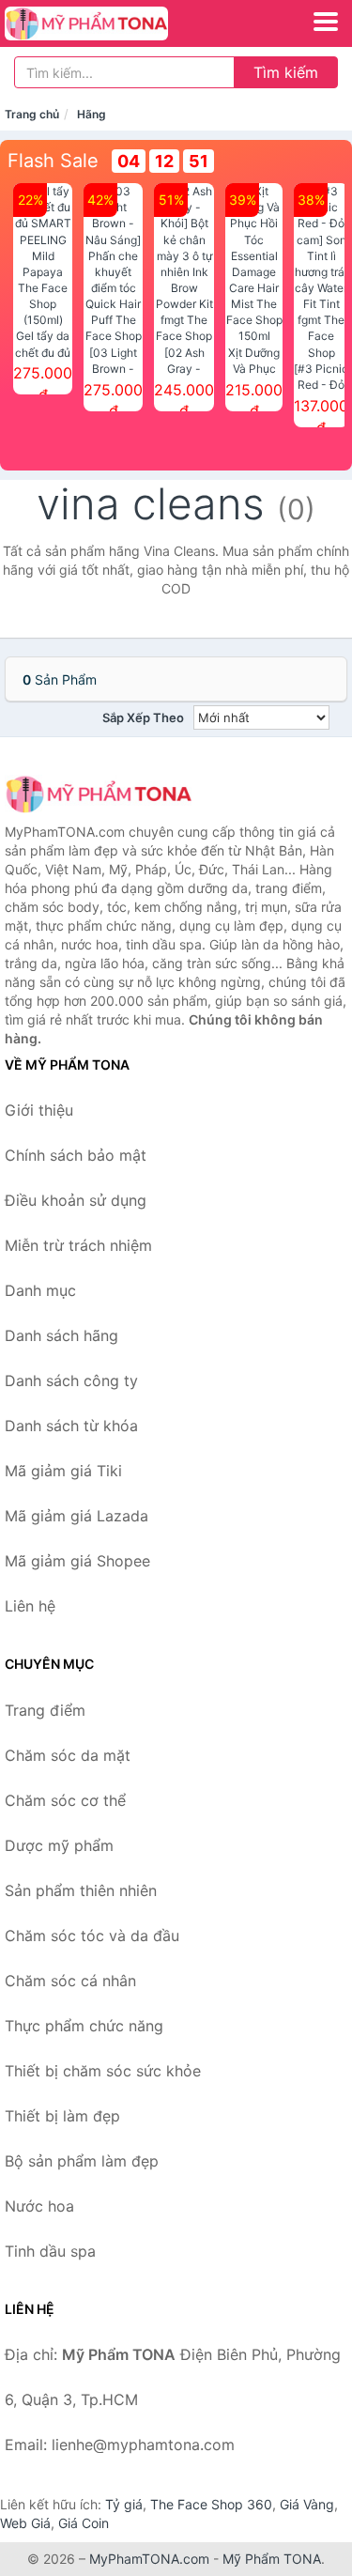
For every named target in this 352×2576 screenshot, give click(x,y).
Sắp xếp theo (143, 717)
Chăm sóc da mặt (68, 1755)
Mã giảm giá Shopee (77, 1561)
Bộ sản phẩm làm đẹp (82, 2161)
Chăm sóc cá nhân (70, 1981)
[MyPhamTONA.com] (118, 23)
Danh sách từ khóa (71, 1426)
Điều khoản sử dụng (76, 1200)
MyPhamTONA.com (149, 2559)
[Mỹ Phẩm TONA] (99, 794)
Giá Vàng (307, 2504)
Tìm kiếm (286, 72)
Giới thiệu (39, 1110)
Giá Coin (84, 2523)
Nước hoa (39, 2206)
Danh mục (40, 1290)
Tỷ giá (124, 2504)
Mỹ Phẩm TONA (272, 2559)
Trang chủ (32, 114)
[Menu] (326, 22)
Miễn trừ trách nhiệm (78, 1245)
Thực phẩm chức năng (84, 2026)
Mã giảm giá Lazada (77, 1516)
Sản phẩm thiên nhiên (81, 1890)
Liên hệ (30, 1606)
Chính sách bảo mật (76, 1155)
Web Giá (25, 2523)
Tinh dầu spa (50, 2251)
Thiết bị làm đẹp (62, 2116)
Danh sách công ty (71, 1381)
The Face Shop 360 (211, 2504)
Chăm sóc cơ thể (65, 1800)
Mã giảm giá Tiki (63, 1471)
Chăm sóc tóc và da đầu (92, 1936)
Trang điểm (45, 1710)
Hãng (92, 114)
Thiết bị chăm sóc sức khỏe (103, 2071)
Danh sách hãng (61, 1335)
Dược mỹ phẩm (59, 1845)
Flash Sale (53, 161)
